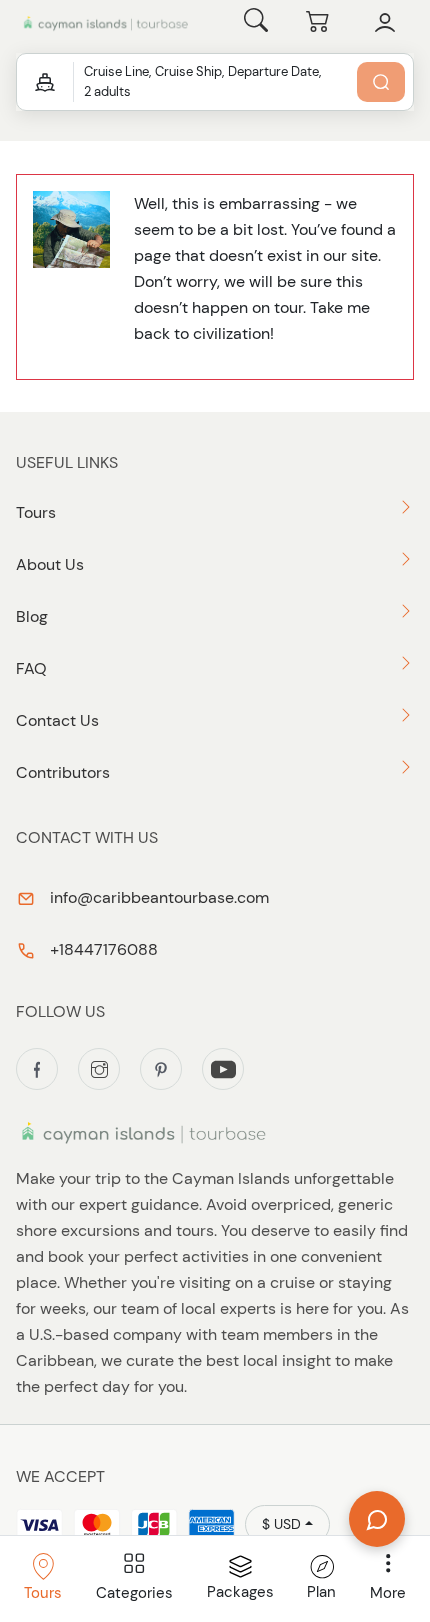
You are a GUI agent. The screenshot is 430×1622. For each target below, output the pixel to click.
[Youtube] (223, 1069)
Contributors (63, 772)
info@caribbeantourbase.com (157, 897)
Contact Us (57, 720)
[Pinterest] (161, 1069)
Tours (36, 512)
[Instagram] (99, 1069)
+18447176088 (102, 949)
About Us (50, 564)
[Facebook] (37, 1069)
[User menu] (385, 23)
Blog (32, 616)
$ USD (281, 1524)
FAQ (31, 668)
